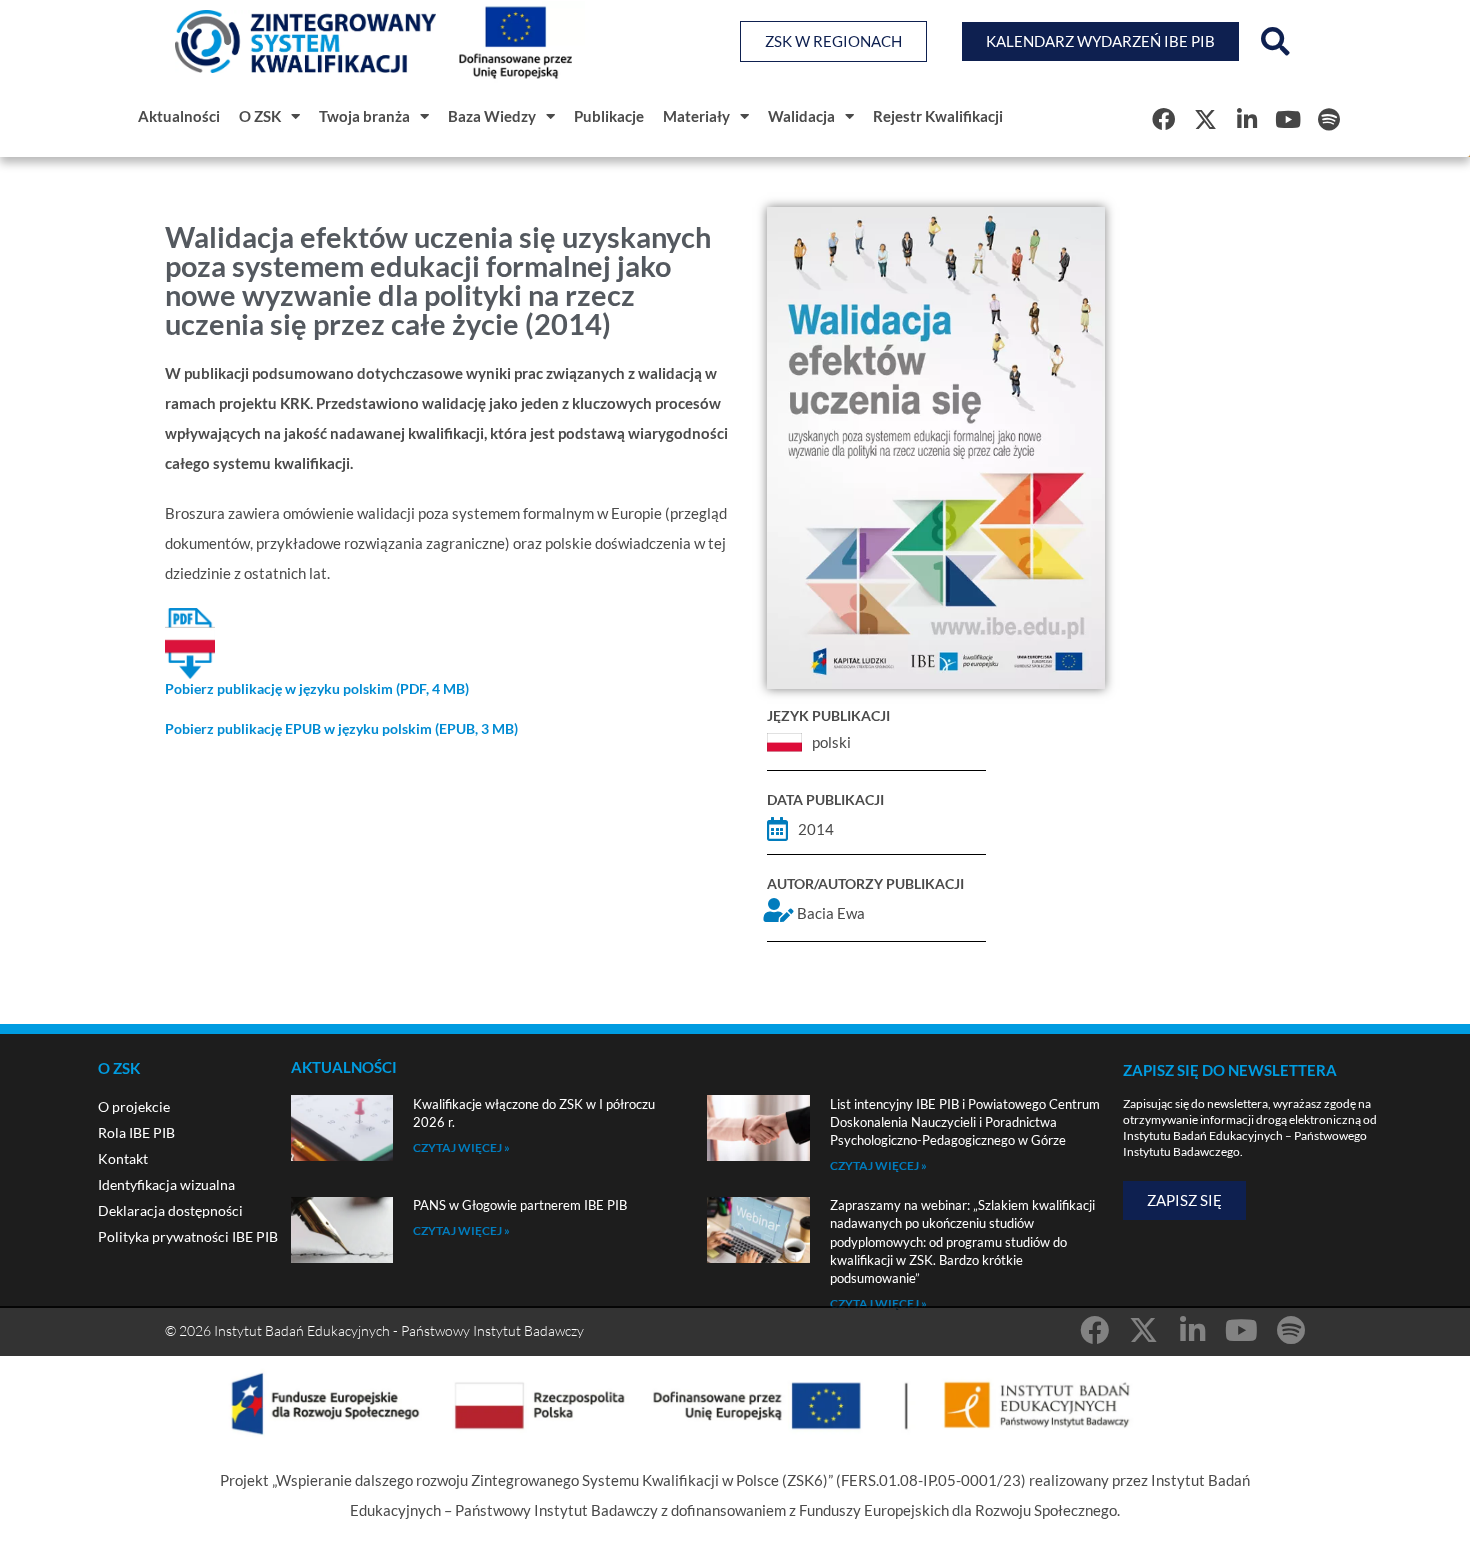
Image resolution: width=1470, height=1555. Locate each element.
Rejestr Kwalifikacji (938, 116)
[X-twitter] (1204, 118)
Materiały (696, 116)
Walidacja (801, 116)
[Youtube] (1287, 118)
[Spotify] (1329, 118)
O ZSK (260, 116)
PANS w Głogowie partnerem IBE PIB (520, 1205)
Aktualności (179, 116)
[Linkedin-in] (1192, 1330)
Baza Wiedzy (492, 116)
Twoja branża (364, 116)
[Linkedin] (1246, 118)
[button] (1275, 42)
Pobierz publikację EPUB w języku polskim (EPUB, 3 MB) (341, 728)
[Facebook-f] (1163, 118)
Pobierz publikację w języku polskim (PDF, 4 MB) (317, 688)
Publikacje (609, 116)
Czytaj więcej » (461, 1147)
